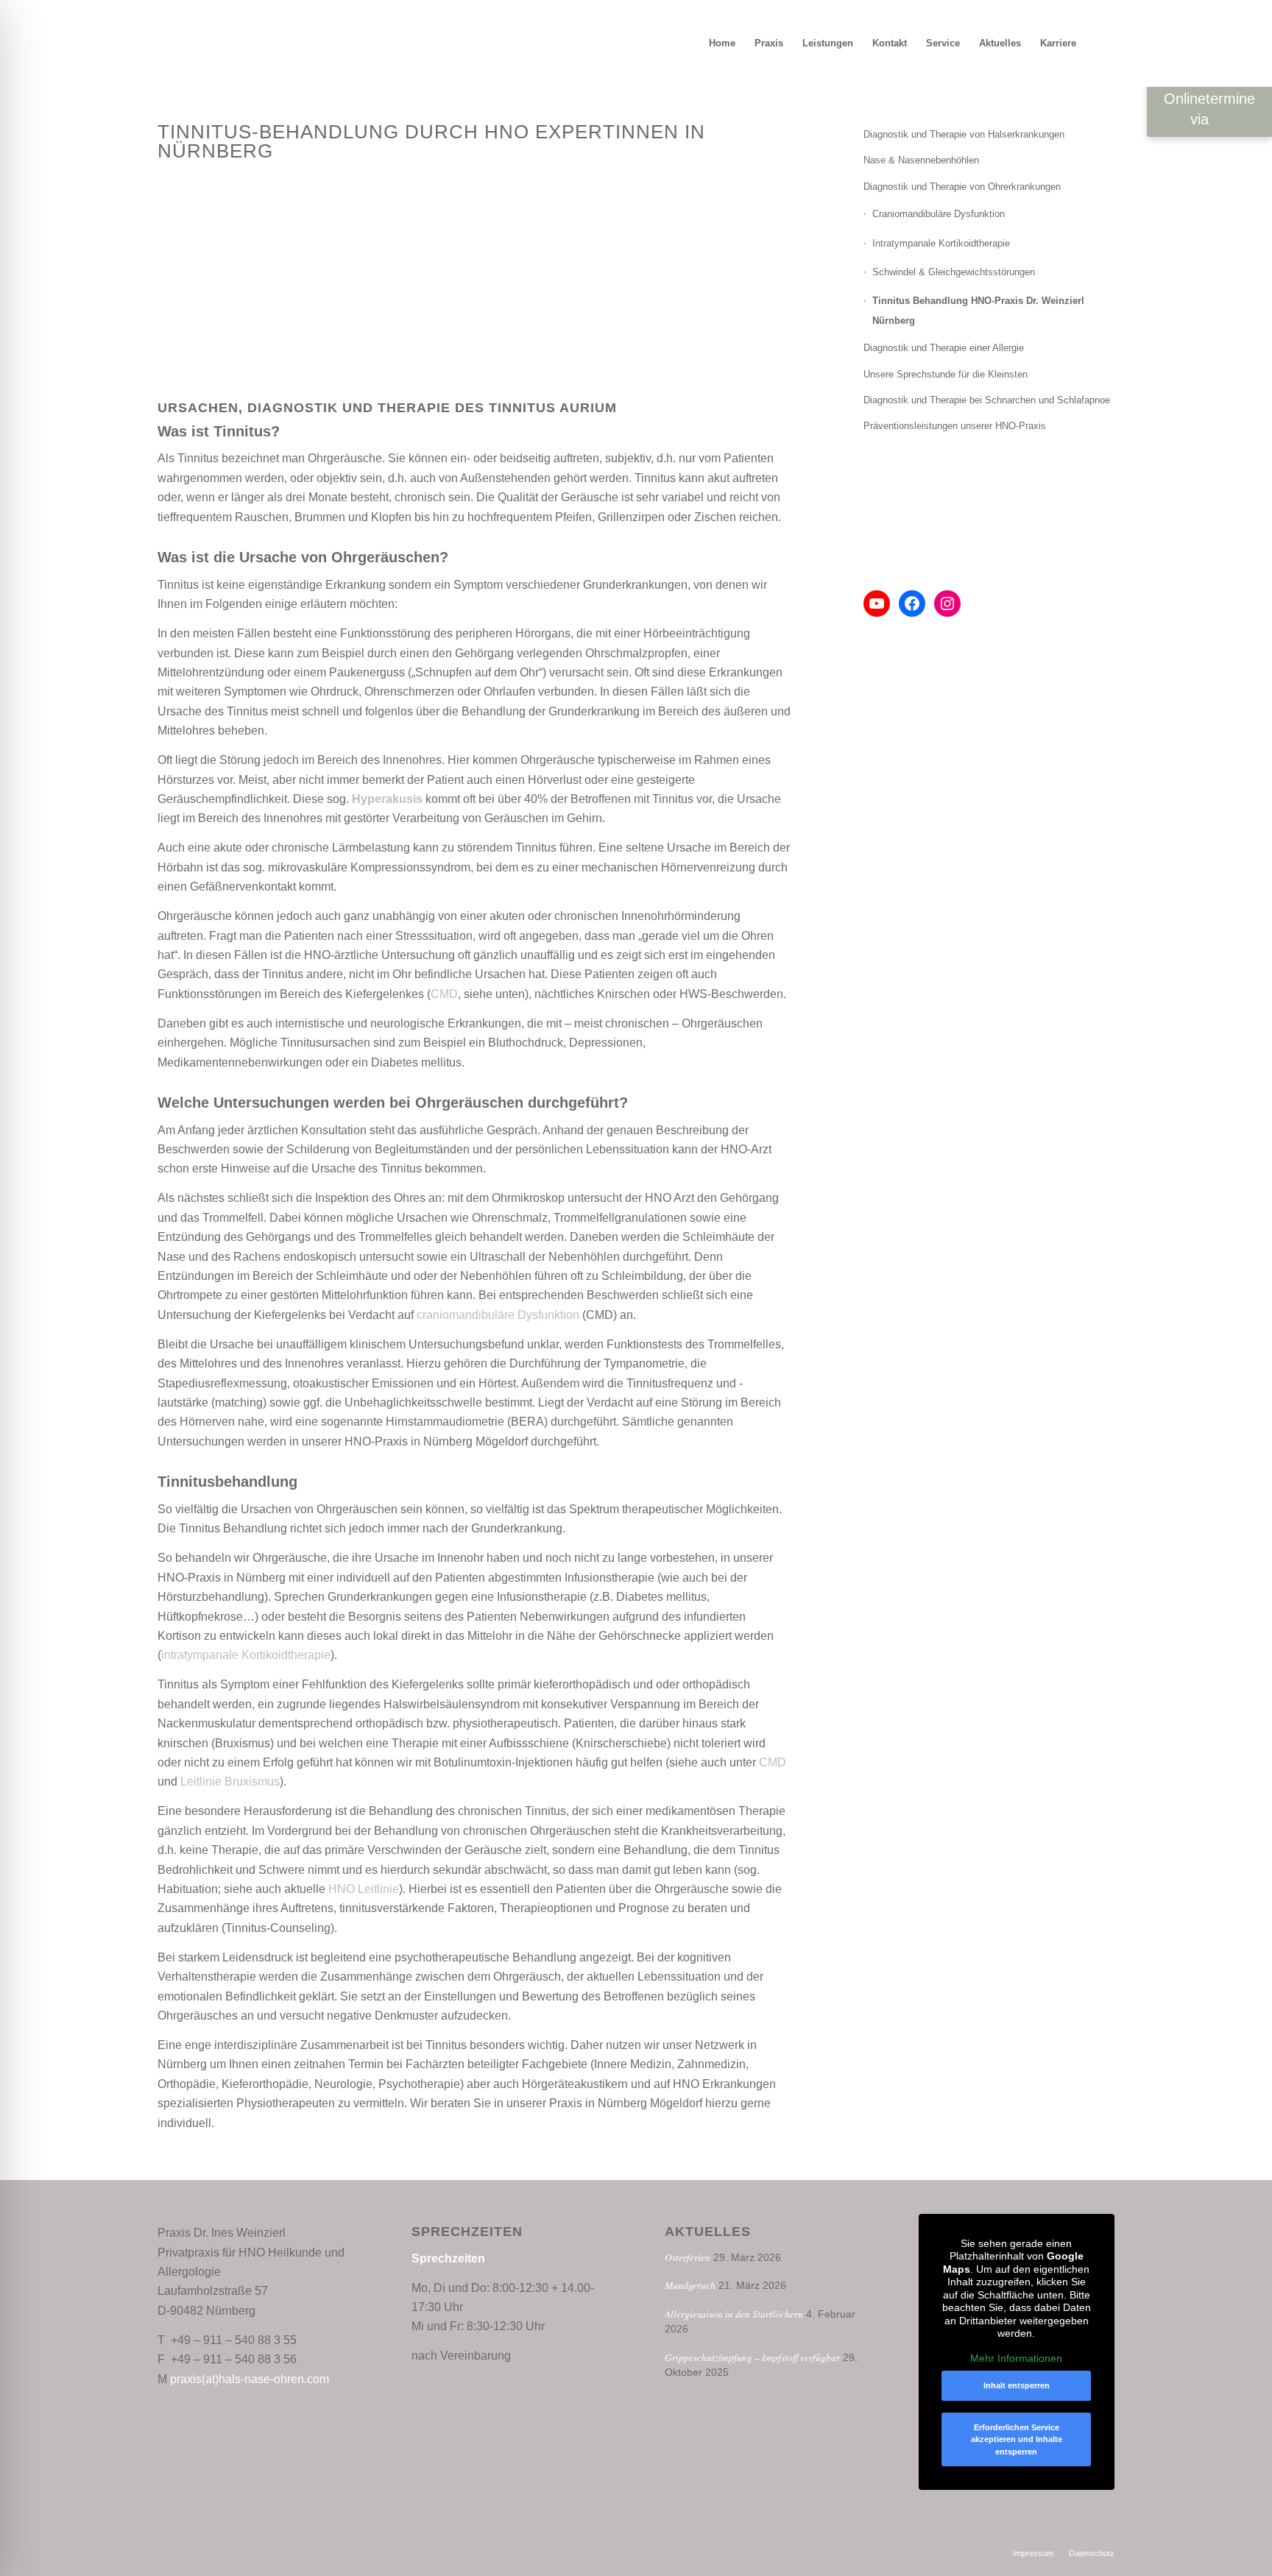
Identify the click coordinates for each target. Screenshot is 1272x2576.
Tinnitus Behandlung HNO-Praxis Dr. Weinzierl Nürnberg (978, 310)
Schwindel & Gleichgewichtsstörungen (954, 272)
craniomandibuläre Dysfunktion (498, 1315)
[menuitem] (722, 43)
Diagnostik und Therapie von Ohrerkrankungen (962, 187)
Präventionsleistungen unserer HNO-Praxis (955, 426)
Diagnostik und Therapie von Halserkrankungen (964, 134)
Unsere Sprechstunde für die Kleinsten (946, 374)
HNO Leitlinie (364, 1889)
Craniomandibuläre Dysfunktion (939, 214)
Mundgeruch (690, 2285)
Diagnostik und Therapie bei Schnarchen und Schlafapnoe (987, 400)
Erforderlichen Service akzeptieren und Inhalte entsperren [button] (1017, 2439)
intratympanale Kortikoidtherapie (246, 1655)
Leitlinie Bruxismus (230, 1781)
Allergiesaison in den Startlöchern (734, 2314)
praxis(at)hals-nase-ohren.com (250, 2379)
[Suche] (1100, 43)
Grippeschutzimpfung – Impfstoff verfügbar (752, 2357)
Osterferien (688, 2257)
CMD (444, 994)
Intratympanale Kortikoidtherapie (941, 243)
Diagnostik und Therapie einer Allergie (944, 348)
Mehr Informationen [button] (1016, 2358)
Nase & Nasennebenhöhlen (921, 160)
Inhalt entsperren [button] (1017, 2385)
